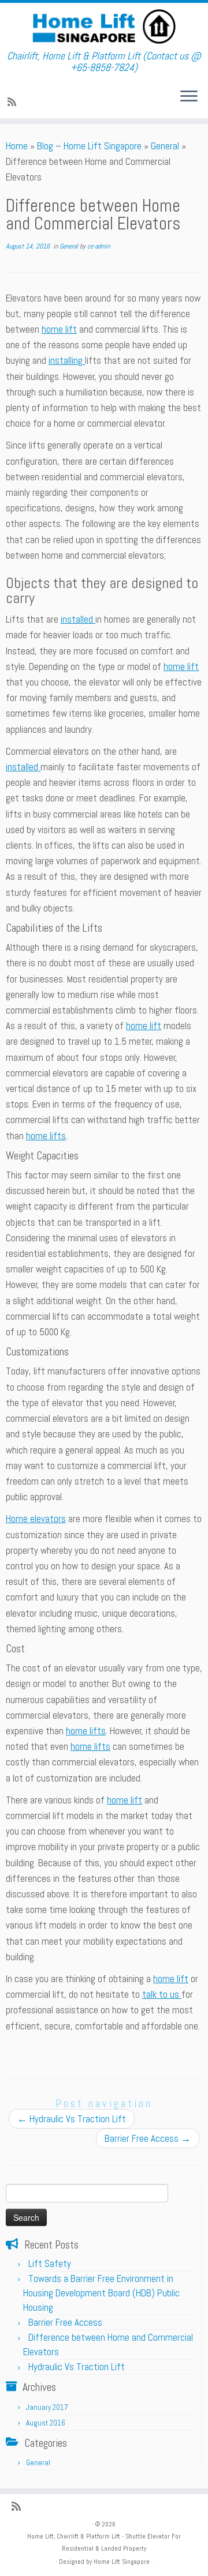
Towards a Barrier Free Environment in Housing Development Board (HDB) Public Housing (101, 2293)
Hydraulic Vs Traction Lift (72, 2119)
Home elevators (36, 1519)
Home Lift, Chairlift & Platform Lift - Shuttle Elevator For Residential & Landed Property (104, 2542)
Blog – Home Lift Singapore (89, 146)
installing (67, 360)
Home (17, 146)
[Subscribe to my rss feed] (14, 102)
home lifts (46, 1136)
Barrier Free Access (148, 2138)
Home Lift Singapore (122, 2562)
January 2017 (47, 2407)
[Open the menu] (189, 97)
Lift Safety (50, 2264)
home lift (59, 329)
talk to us (162, 1994)
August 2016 (46, 2423)
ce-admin (99, 246)
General (165, 146)
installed (78, 619)
